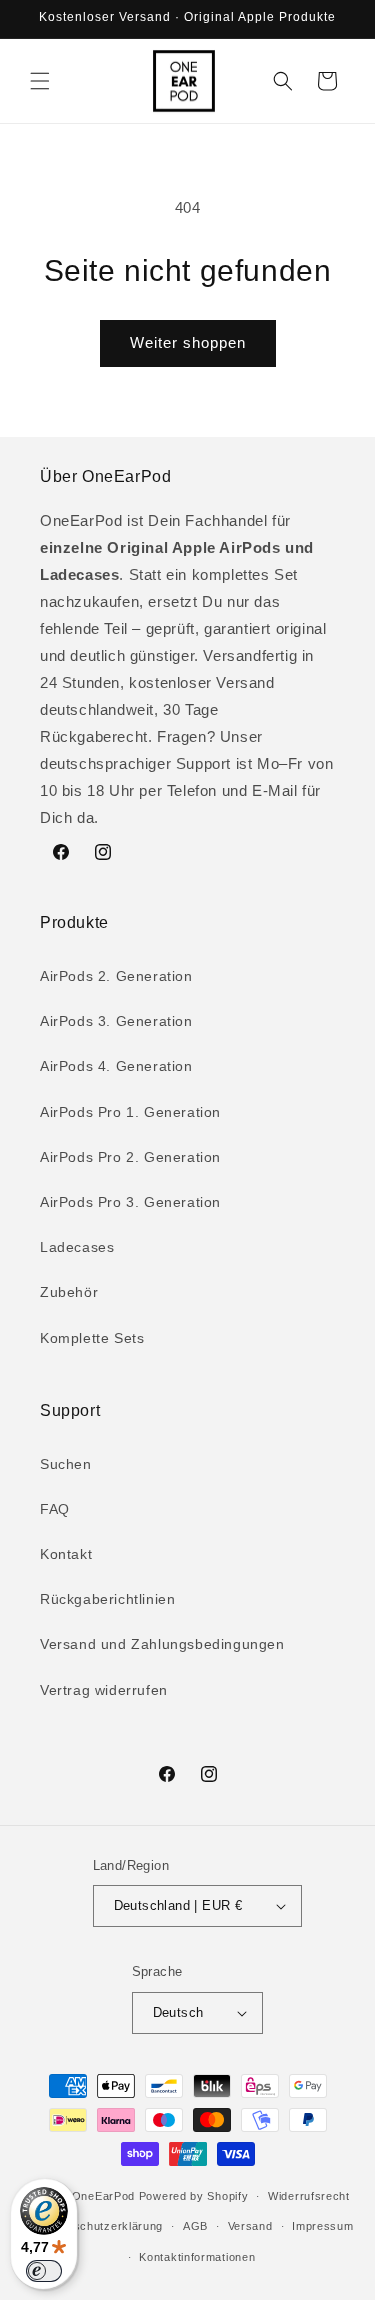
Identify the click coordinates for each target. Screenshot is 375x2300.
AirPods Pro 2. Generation (130, 1157)
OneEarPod (103, 2196)
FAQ (55, 1509)
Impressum (322, 2226)
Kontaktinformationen (197, 2257)
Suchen (66, 1464)
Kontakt (66, 1554)
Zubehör (69, 1292)
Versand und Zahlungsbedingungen (162, 1644)
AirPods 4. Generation (116, 1066)
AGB (195, 2226)
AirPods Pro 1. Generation (130, 1112)
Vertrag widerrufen (104, 1690)
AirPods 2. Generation (116, 976)
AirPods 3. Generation (116, 1021)
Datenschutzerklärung (102, 2226)
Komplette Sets (92, 1338)
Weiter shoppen (188, 342)
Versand (250, 2226)
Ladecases (77, 1247)
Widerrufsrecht (309, 2196)
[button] (40, 81)
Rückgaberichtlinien (107, 1599)
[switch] (44, 2271)
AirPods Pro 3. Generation (130, 1202)
